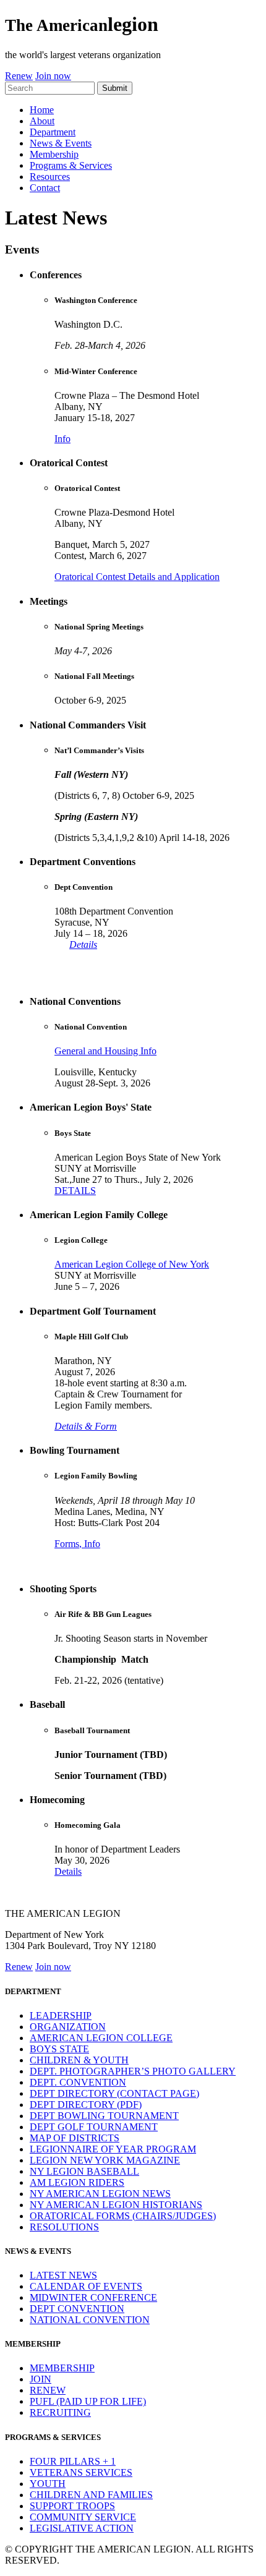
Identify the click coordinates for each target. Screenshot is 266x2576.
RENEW (48, 2390)
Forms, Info (77, 1544)
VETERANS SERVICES (81, 2472)
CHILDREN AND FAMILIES (91, 2495)
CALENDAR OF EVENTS (86, 2286)
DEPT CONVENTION (77, 2309)
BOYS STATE (59, 2049)
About (42, 121)
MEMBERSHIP (62, 2368)
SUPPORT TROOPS (72, 2506)
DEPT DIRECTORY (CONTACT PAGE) (114, 2093)
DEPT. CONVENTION (78, 2082)
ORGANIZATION (68, 2027)
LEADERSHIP (61, 2015)
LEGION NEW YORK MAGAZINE (105, 2160)
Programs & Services (71, 165)
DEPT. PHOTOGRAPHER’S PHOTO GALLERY (133, 2071)
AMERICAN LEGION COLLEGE (101, 2038)
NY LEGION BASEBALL (84, 2171)
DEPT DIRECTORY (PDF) (86, 2105)
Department (53, 132)
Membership (54, 154)
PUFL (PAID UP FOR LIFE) (88, 2401)
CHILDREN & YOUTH (79, 2060)
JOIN (41, 2379)
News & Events (61, 143)
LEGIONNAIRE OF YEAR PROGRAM (113, 2149)
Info (62, 439)
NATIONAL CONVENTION (90, 2320)
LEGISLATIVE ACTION (82, 2528)
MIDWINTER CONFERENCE (93, 2297)
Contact (45, 188)
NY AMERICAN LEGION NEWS (100, 2194)
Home (42, 110)
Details (83, 945)
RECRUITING (60, 2412)
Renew (19, 76)
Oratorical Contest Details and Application (137, 577)
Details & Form (86, 1426)
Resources (50, 177)
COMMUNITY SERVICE (83, 2517)
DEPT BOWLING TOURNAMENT (104, 2116)
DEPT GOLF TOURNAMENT (94, 2127)
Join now (53, 76)
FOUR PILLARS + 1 (73, 2461)
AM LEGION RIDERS (77, 2182)
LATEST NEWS (63, 2275)
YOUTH (48, 2484)
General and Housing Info (105, 1051)
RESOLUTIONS (64, 2227)
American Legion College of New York (132, 1264)
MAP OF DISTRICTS (75, 2138)
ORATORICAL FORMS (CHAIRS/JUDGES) (123, 2216)
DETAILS (75, 1191)
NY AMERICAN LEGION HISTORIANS (116, 2205)
